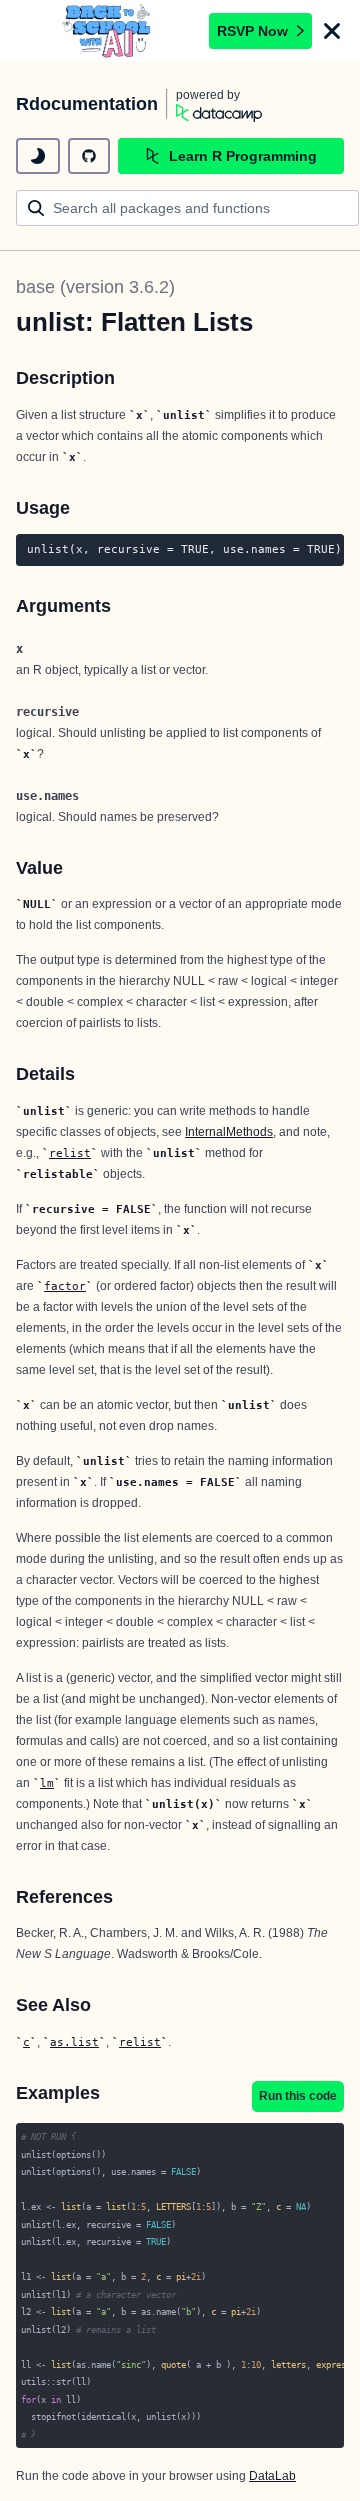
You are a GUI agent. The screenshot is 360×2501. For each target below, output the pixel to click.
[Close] (332, 31)
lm (47, 1783)
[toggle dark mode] (38, 156)
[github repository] (89, 156)
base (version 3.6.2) (95, 287)
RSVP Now (252, 31)
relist (70, 1153)
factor (65, 1286)
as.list (74, 2042)
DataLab (272, 2476)
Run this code (298, 2096)
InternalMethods (229, 1132)
